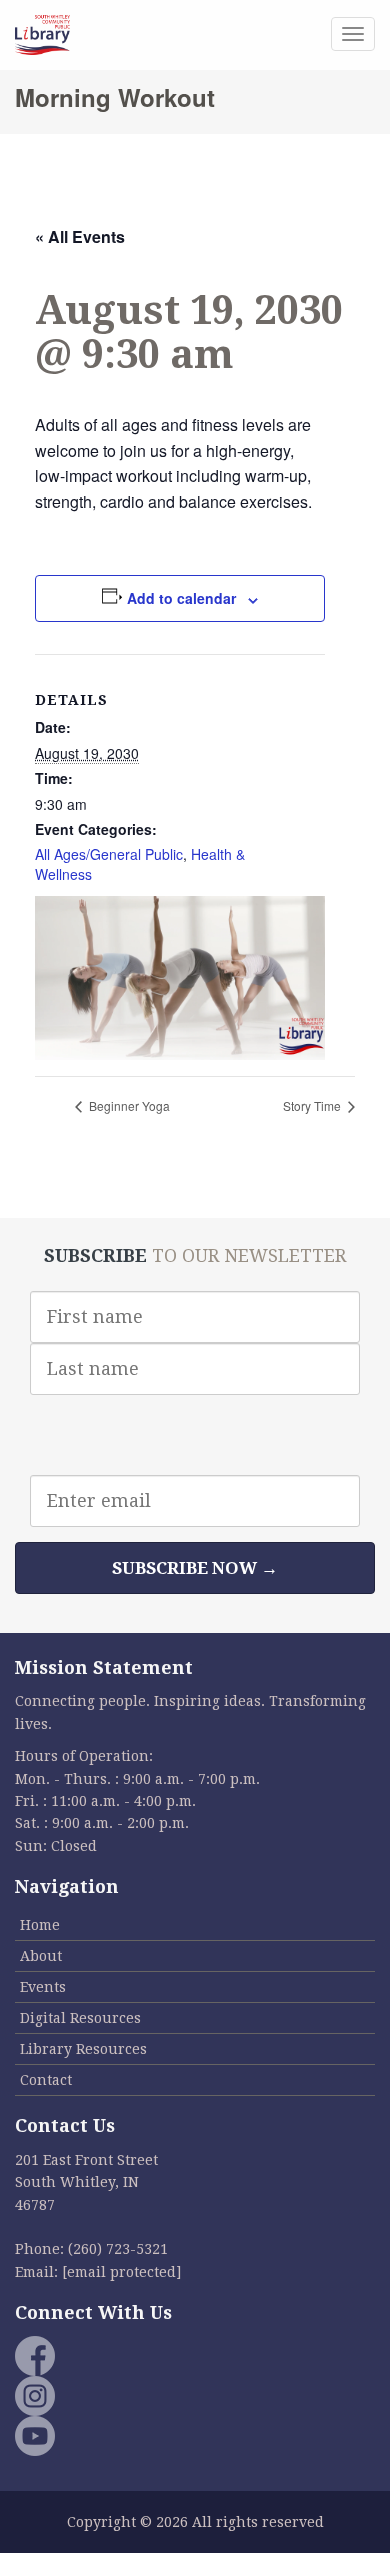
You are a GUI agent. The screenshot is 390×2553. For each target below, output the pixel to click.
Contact (46, 2080)
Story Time (313, 1105)
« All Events (80, 236)
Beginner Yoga (128, 1105)
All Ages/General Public (109, 854)
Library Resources (83, 2049)
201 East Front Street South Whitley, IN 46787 (86, 2182)
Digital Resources (80, 2018)
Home (40, 1925)
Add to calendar (181, 598)
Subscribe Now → (195, 1568)
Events (43, 1987)
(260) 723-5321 (118, 2249)
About (41, 1956)
